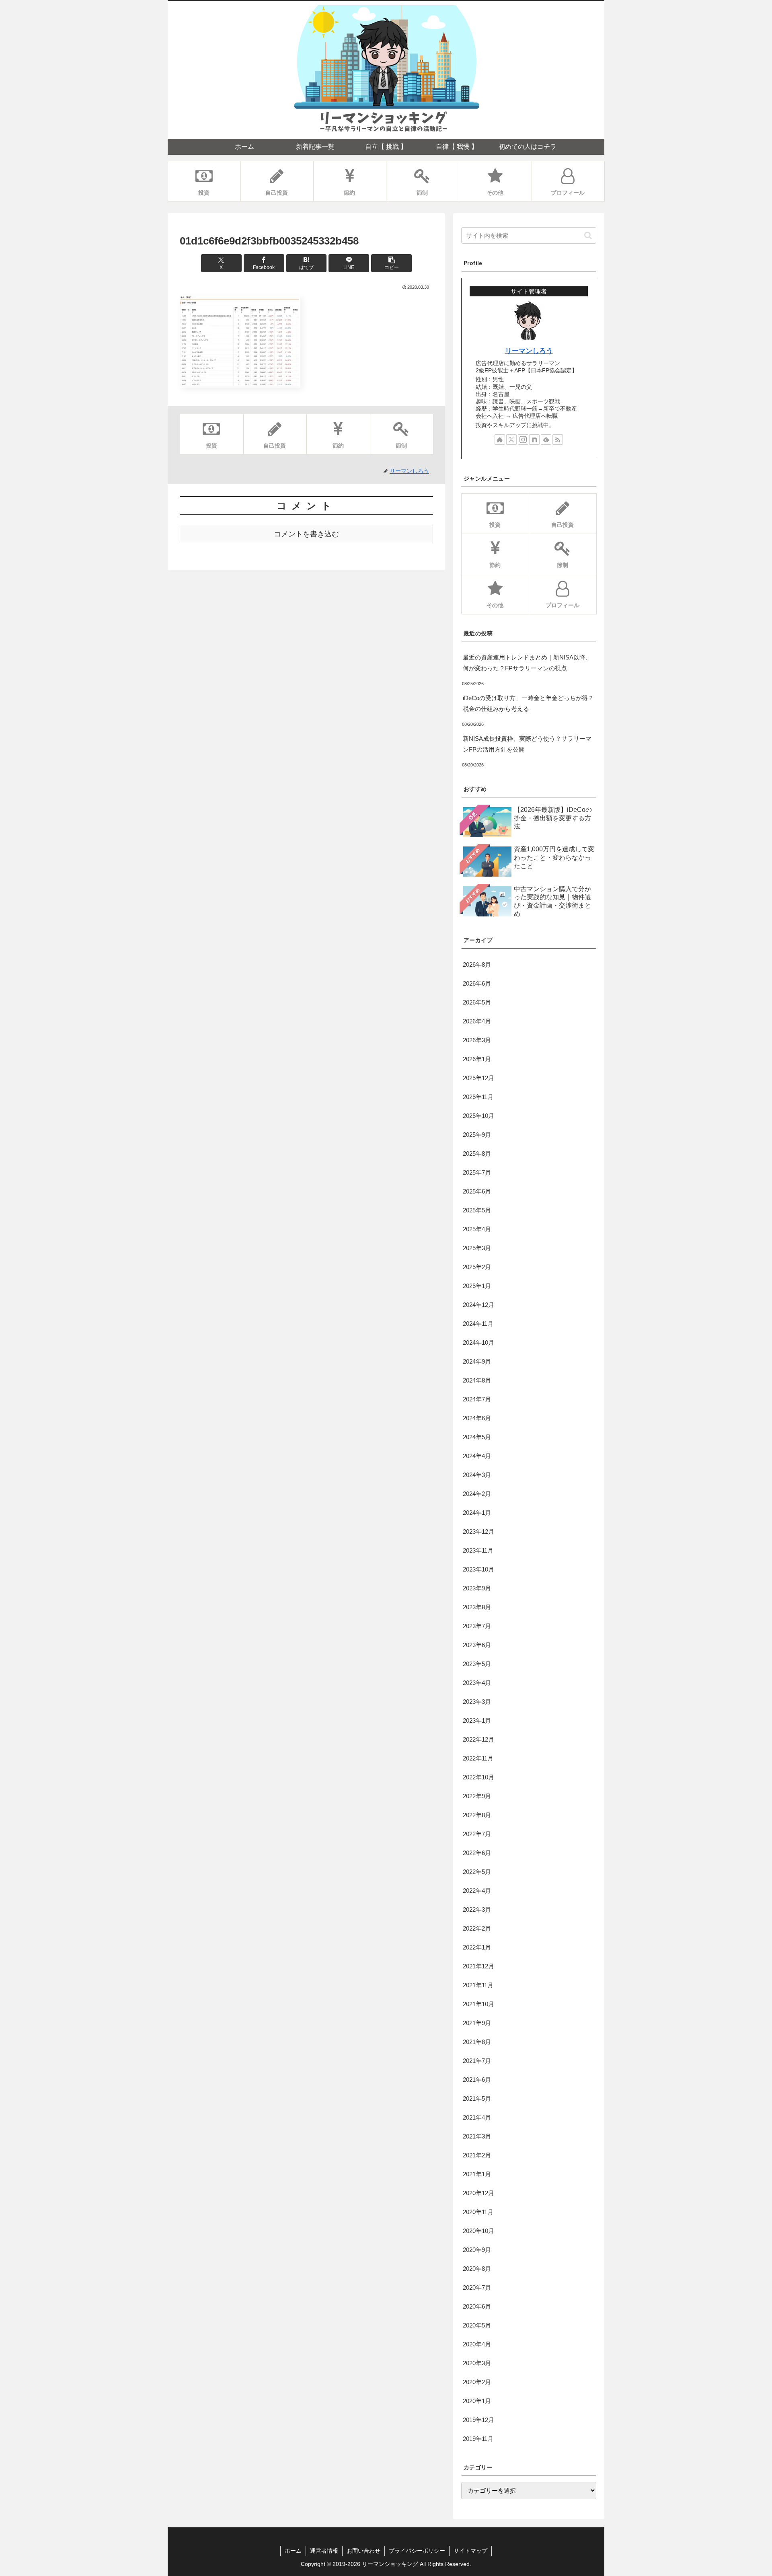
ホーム (293, 2551)
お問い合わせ (363, 2551)
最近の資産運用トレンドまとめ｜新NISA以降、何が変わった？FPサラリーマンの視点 (527, 663)
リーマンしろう (529, 351)
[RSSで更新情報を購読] (558, 440)
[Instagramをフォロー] (523, 440)
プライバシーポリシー (417, 2551)
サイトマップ (470, 2551)
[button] (391, 263)
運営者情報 (324, 2551)
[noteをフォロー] (534, 440)
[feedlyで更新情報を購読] (546, 440)
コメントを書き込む (306, 534)
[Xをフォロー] (511, 440)
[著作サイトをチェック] (500, 440)
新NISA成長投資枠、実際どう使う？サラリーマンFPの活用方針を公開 (527, 744)
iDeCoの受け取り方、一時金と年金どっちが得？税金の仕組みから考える (528, 703)
